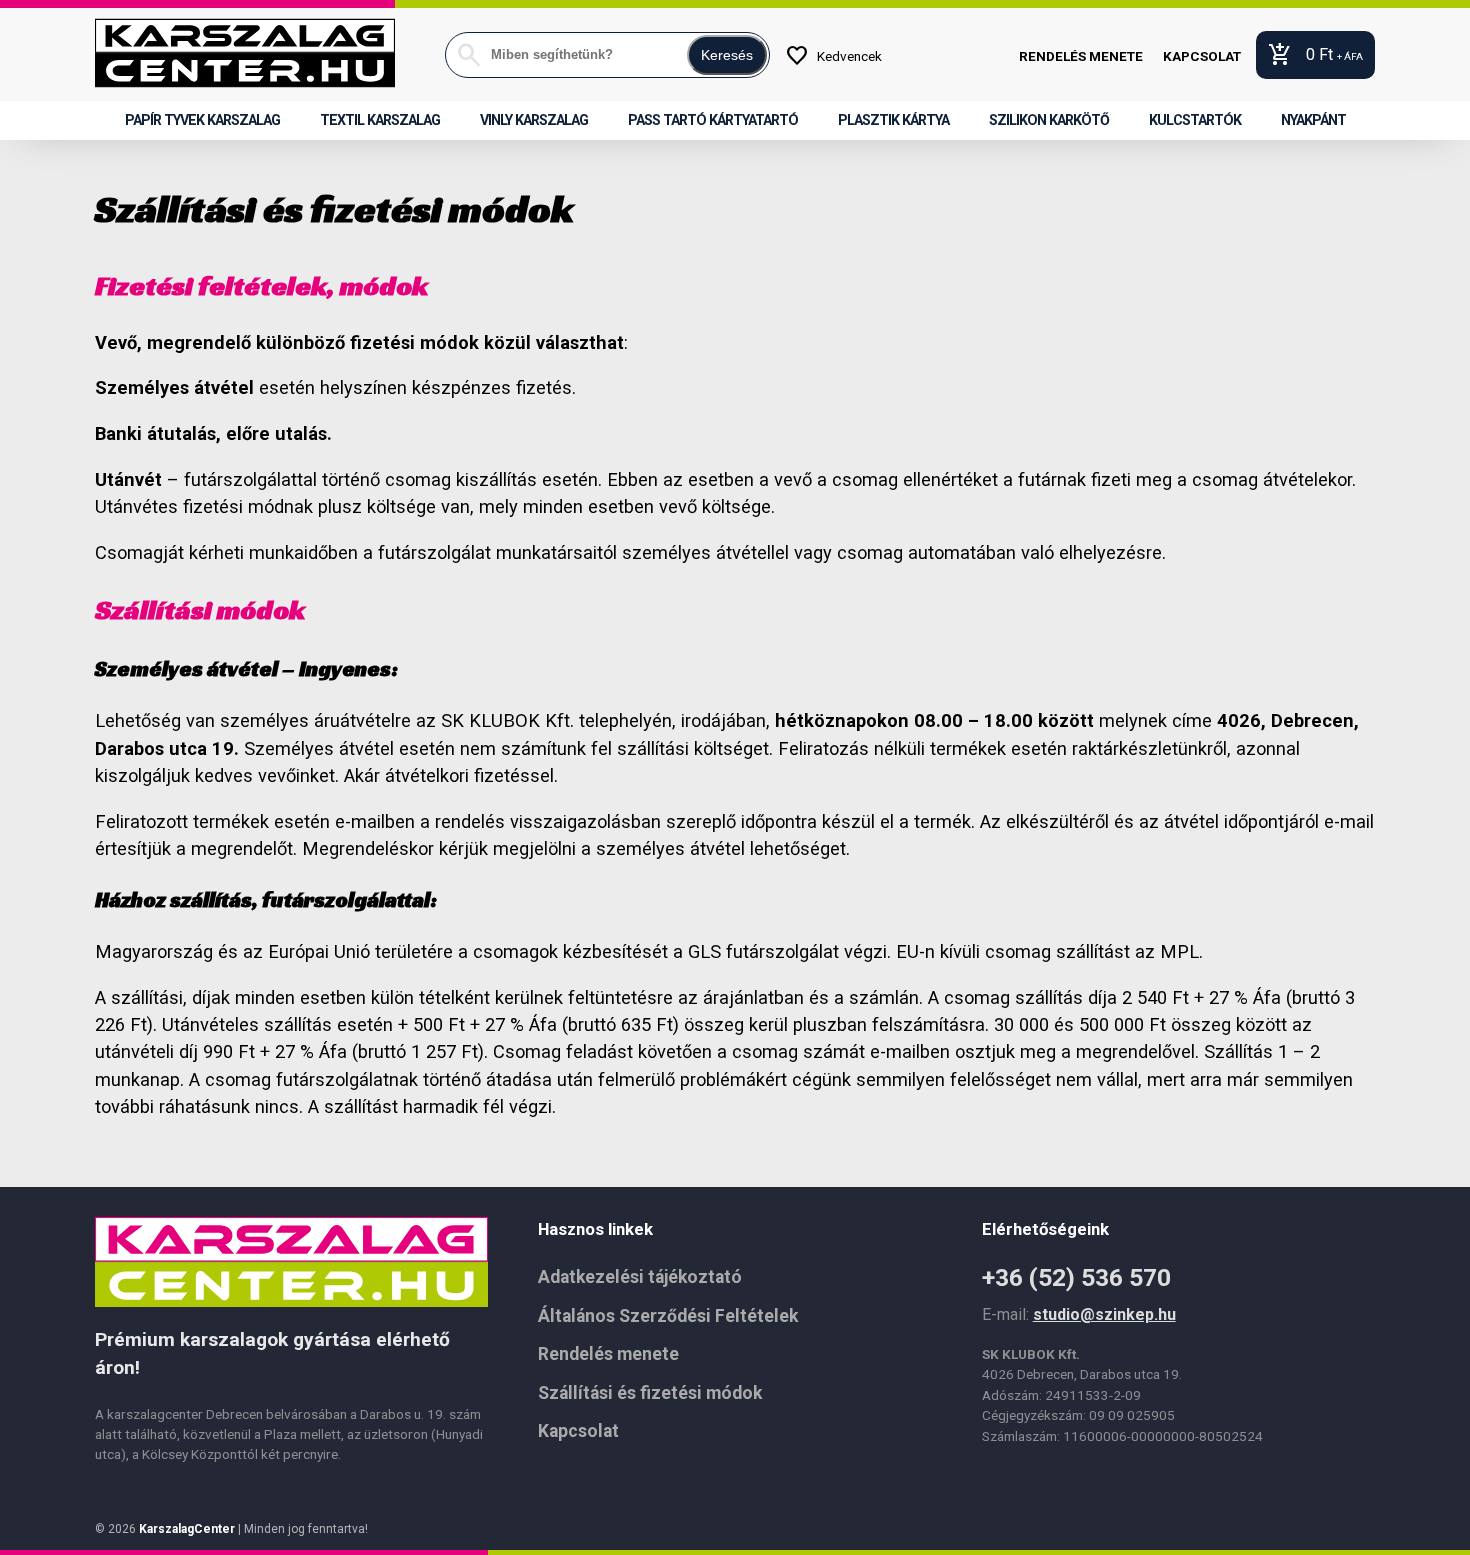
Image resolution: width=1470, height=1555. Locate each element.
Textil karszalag (380, 120)
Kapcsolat (1202, 56)
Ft (1315, 55)
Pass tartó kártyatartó (713, 120)
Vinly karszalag (534, 120)
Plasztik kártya (893, 120)
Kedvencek (833, 56)
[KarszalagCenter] (245, 54)
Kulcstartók (1195, 120)
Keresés (727, 55)
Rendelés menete (1081, 56)
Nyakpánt (1313, 120)
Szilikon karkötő (1049, 120)
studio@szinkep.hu (1104, 1314)
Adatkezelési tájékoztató (640, 1277)
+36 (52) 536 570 (1076, 1277)
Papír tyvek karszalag (202, 120)
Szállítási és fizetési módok (650, 1393)
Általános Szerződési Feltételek (668, 1316)
